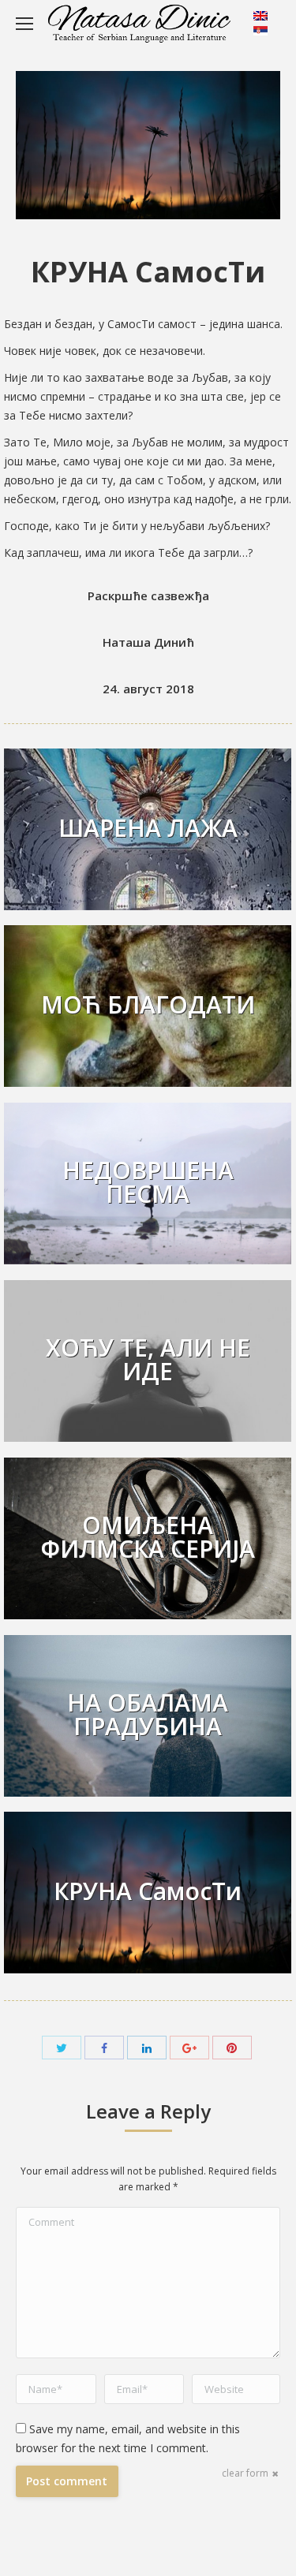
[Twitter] (62, 2048)
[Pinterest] (232, 2048)
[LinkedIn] (147, 2048)
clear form (245, 2473)
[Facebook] (104, 2048)
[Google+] (189, 2048)
